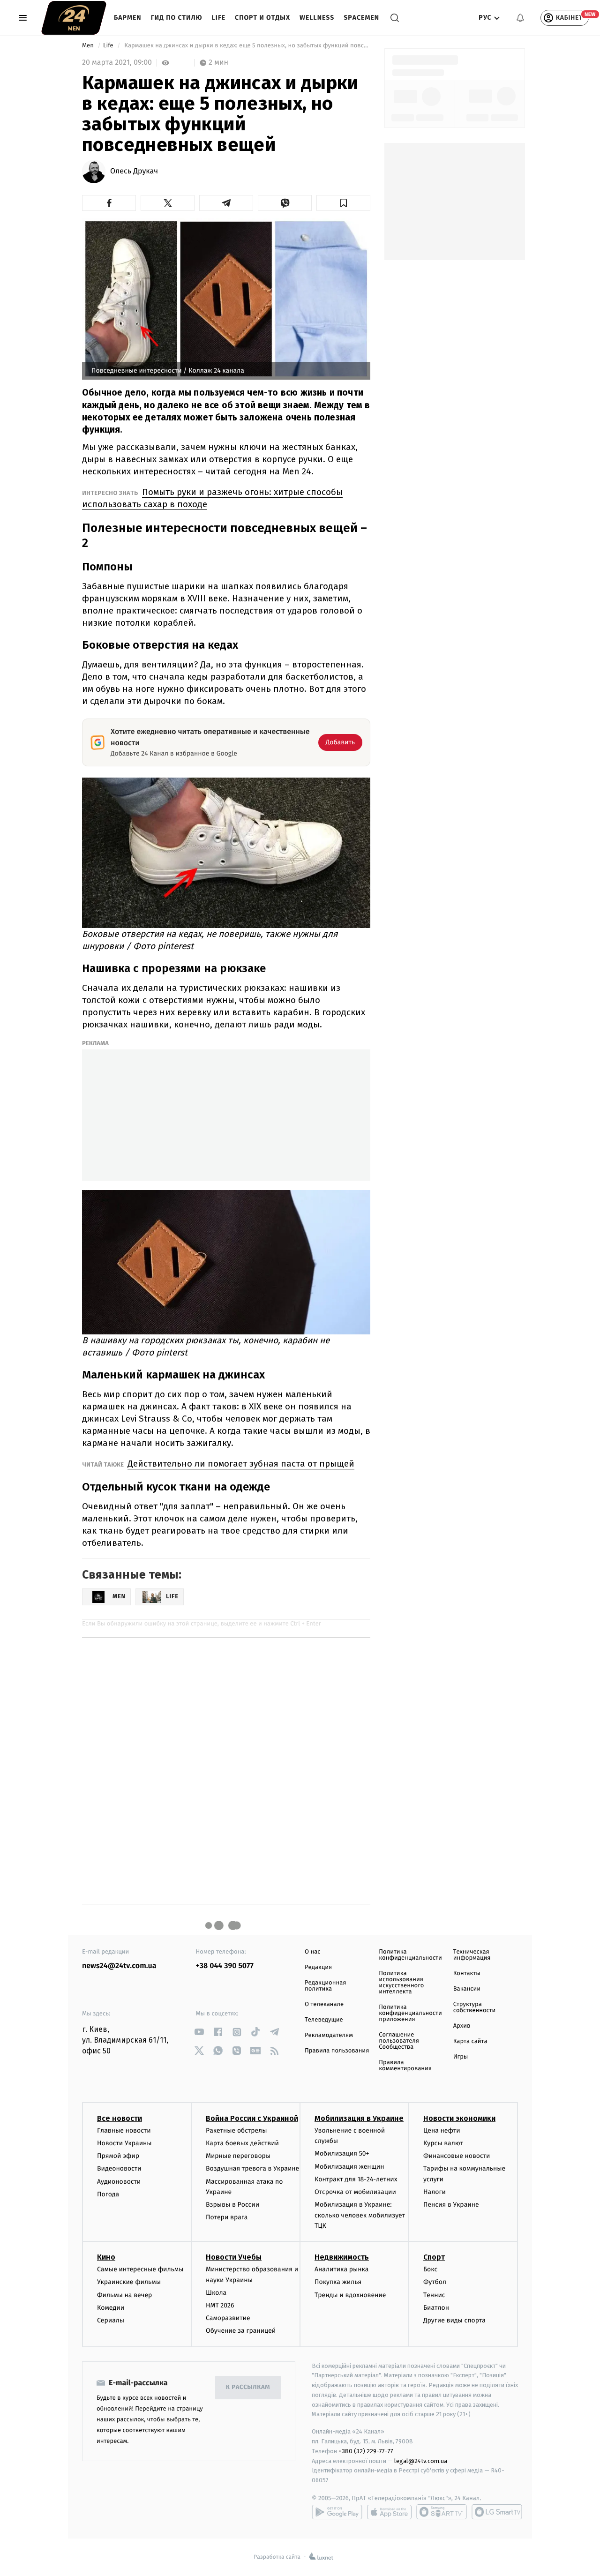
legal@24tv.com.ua (421, 2461)
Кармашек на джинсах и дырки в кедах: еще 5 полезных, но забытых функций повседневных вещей (247, 46)
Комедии (111, 2308)
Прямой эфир (118, 2156)
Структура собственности (475, 2007)
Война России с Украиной (252, 2118)
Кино (106, 2257)
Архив (462, 2026)
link (199, 2032)
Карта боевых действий (242, 2143)
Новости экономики (459, 2118)
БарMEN (128, 18)
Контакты (467, 1973)
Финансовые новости (457, 2156)
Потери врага (227, 2217)
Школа (216, 2293)
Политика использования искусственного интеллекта (401, 1983)
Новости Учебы (234, 2257)
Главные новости (124, 2130)
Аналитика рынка (342, 2269)
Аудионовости (119, 2182)
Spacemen (361, 18)
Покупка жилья (338, 2282)
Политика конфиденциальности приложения (410, 2013)
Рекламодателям (329, 2035)
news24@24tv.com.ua (119, 1966)
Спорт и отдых (262, 18)
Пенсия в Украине (451, 2205)
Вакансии (467, 1989)
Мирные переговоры (238, 2156)
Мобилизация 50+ (342, 2153)
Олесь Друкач (134, 172)
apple (389, 2512)
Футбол (435, 2282)
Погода (108, 2194)
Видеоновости (119, 2168)
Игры (461, 2057)
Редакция (318, 1967)
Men (89, 46)
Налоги (435, 2192)
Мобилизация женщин (349, 2167)
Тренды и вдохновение (350, 2295)
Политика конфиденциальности (410, 1955)
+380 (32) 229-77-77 (366, 2451)
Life (219, 18)
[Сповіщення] (520, 18)
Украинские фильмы (129, 2282)
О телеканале (324, 2004)
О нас (312, 1952)
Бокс (430, 2269)
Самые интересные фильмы (140, 2269)
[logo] (74, 18)
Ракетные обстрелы (236, 2130)
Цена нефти (442, 2130)
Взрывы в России (232, 2205)
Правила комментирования (405, 2066)
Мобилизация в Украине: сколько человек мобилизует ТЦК (360, 2215)
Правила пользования (337, 2051)
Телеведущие (324, 2020)
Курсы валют (443, 2143)
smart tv (442, 2512)
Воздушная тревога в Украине (252, 2168)
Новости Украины (124, 2143)
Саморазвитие (228, 2318)
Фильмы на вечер (124, 2295)
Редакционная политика (325, 1986)
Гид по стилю (177, 18)
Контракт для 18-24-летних (356, 2179)
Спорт (434, 2257)
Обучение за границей (241, 2331)
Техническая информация (472, 1955)
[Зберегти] (343, 203)
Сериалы (111, 2320)
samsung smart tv (497, 2512)
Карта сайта (470, 2041)
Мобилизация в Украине (359, 2118)
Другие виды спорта (454, 2320)
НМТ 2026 (220, 2305)
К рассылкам (248, 2387)
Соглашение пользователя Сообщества (399, 2041)
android (337, 2512)
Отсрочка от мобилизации (355, 2192)
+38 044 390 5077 (225, 1966)
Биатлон (436, 2308)
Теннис (434, 2295)
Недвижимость (342, 2257)
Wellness (317, 18)
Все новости (120, 2118)
